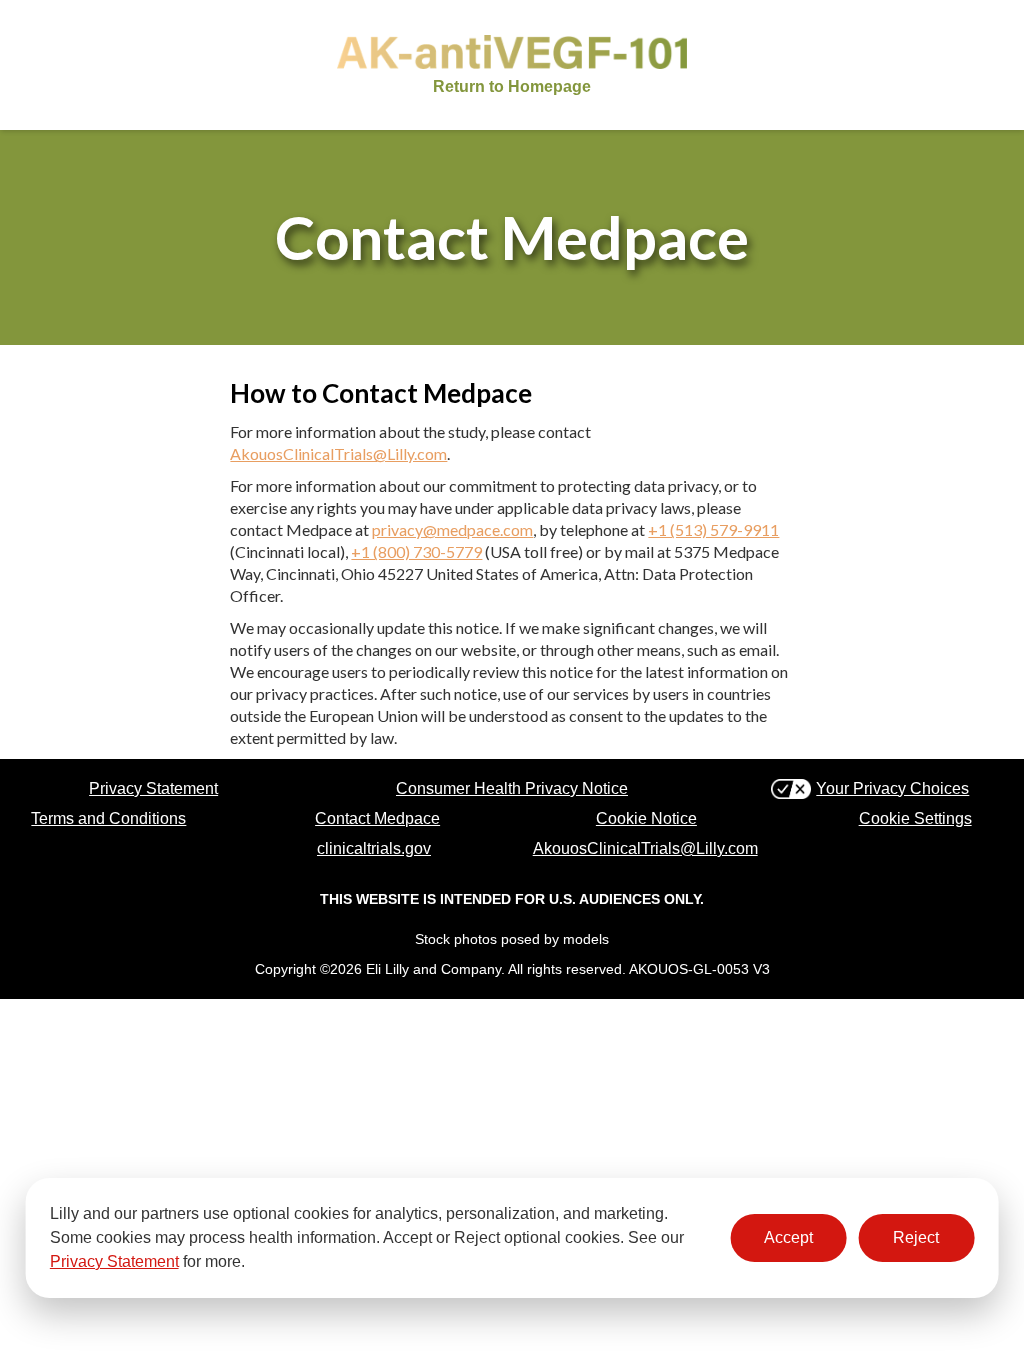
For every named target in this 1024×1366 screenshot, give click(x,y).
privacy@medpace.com (452, 529)
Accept (788, 1237)
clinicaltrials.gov (374, 848)
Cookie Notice (646, 818)
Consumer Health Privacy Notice (512, 788)
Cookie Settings (915, 818)
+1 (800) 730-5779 (416, 551)
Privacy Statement (114, 1261)
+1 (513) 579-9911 (713, 529)
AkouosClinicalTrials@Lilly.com (338, 453)
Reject (916, 1237)
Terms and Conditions (108, 818)
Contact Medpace (377, 818)
